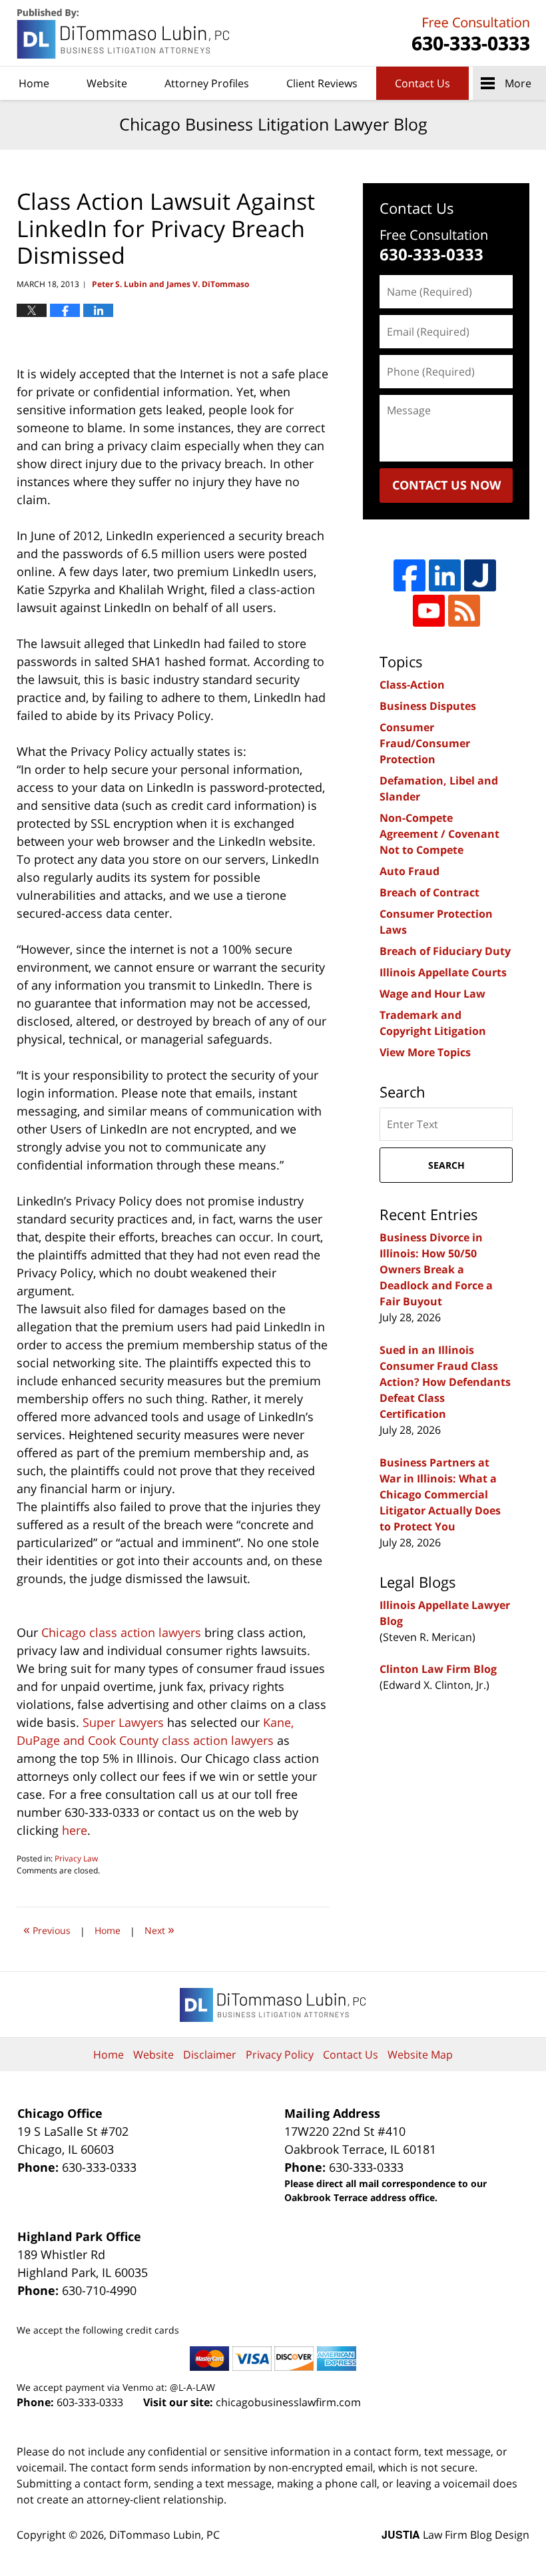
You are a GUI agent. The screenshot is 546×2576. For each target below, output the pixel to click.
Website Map (420, 2055)
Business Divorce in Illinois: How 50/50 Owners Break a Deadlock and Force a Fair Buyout (436, 1269)
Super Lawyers (123, 1722)
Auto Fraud (409, 871)
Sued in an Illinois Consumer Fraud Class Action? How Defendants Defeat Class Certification (445, 1382)
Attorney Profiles (207, 83)
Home (34, 83)
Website (107, 83)
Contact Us (422, 83)
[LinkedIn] (445, 575)
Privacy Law (76, 1858)
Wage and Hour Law (432, 994)
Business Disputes (428, 706)
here (75, 1830)
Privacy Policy (280, 2055)
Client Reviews (322, 83)
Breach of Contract (429, 892)
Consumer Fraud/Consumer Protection (425, 743)
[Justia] (480, 575)
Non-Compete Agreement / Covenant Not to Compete (439, 834)
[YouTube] (429, 611)
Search (446, 1165)
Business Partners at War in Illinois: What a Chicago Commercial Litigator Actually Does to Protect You (440, 1494)
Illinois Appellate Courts (443, 972)
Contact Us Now (446, 485)
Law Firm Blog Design (455, 2535)
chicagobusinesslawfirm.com (288, 2402)
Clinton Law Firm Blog (438, 1669)
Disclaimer (210, 2055)
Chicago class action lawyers (121, 1632)
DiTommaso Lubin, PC (469, 34)
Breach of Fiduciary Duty (445, 951)
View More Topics (425, 1052)
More (518, 83)
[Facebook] (409, 575)
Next (159, 1929)
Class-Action (412, 685)
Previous (47, 1929)
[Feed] (464, 611)
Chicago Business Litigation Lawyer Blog (125, 34)
